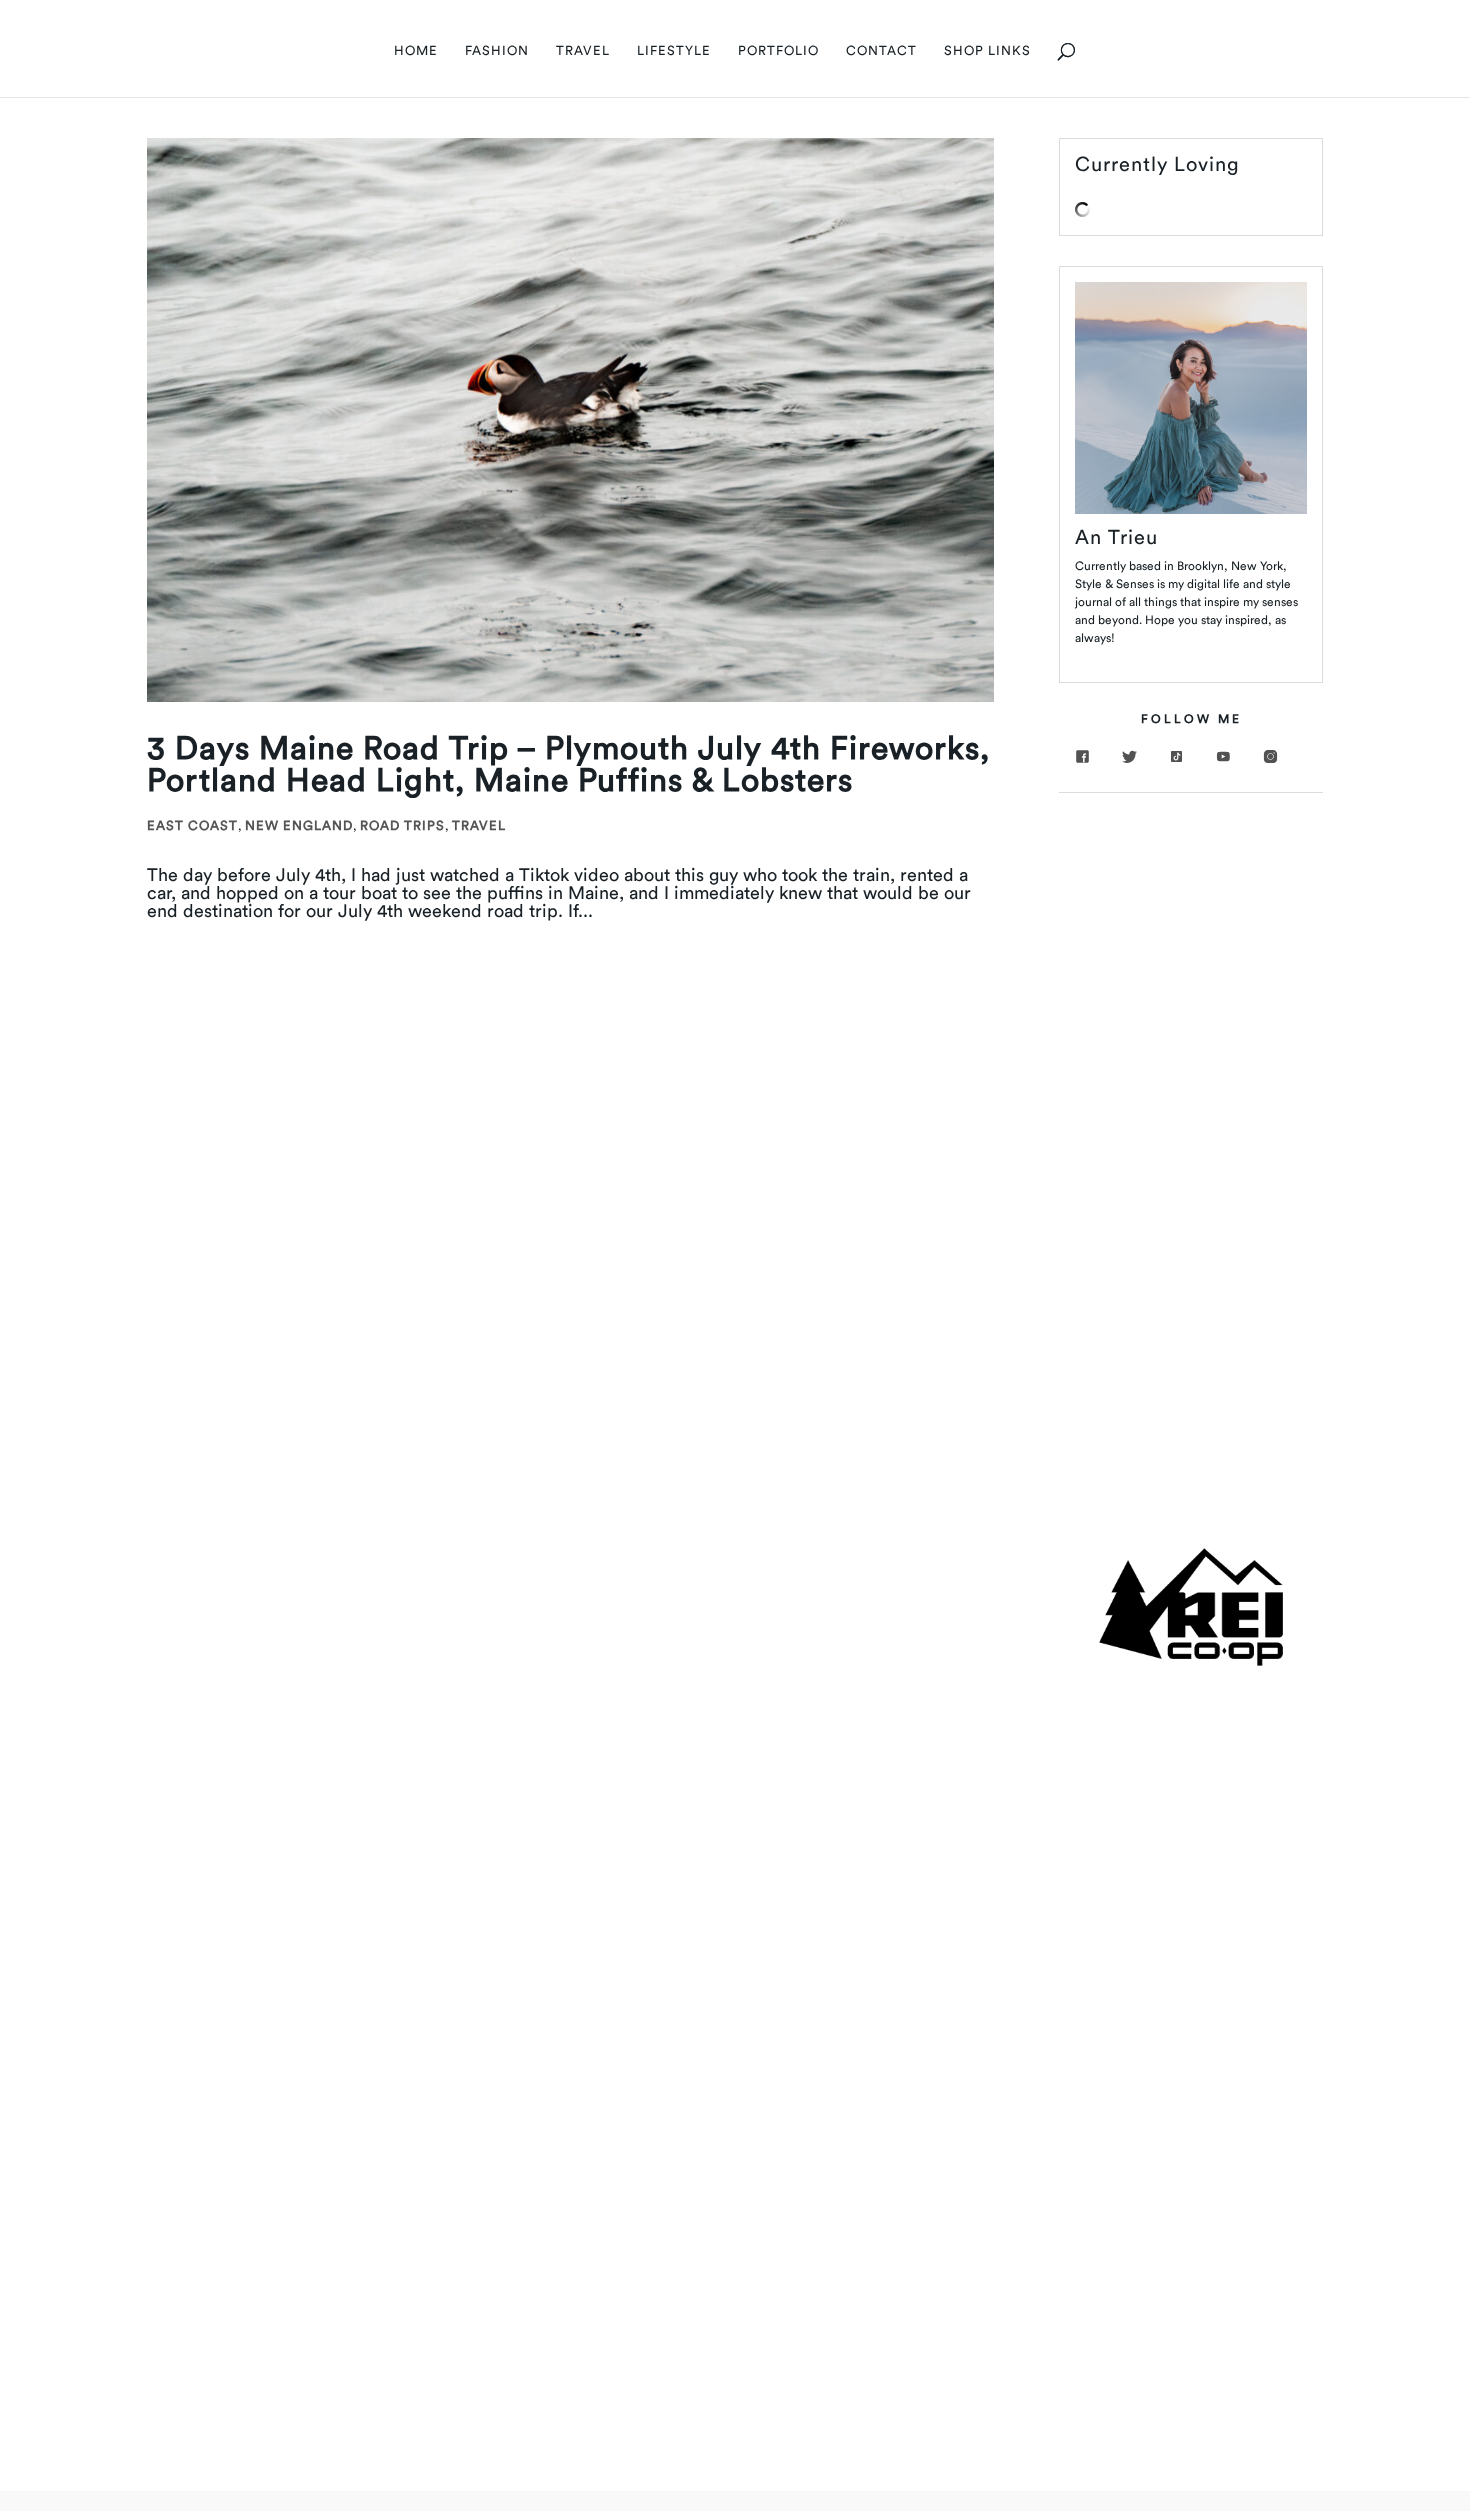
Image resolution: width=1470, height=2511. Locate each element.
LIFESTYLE (674, 50)
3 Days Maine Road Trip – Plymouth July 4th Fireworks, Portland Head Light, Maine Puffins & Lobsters (568, 763)
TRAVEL (583, 50)
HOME (416, 50)
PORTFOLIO (778, 50)
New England (299, 825)
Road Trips (402, 825)
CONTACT (881, 50)
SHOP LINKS (987, 50)
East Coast (192, 825)
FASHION (497, 50)
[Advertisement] (1191, 1123)
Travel (479, 825)
